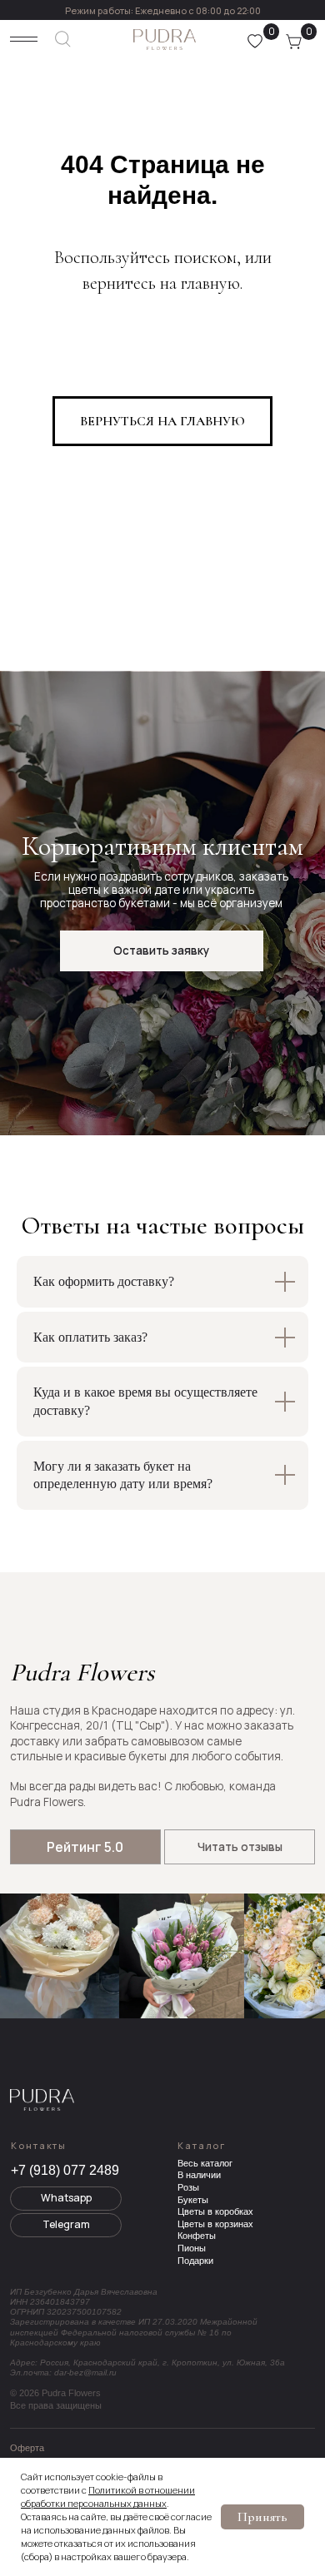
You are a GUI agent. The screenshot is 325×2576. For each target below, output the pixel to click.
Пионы (192, 2248)
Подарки (195, 2261)
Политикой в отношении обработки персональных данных (108, 2497)
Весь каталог (205, 2163)
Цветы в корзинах (215, 2224)
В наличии (199, 2175)
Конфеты (197, 2236)
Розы (188, 2187)
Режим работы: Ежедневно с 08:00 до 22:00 (163, 10)
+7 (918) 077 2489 (65, 2170)
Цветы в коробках (215, 2211)
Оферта (27, 2448)
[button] (162, 951)
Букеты (193, 2200)
